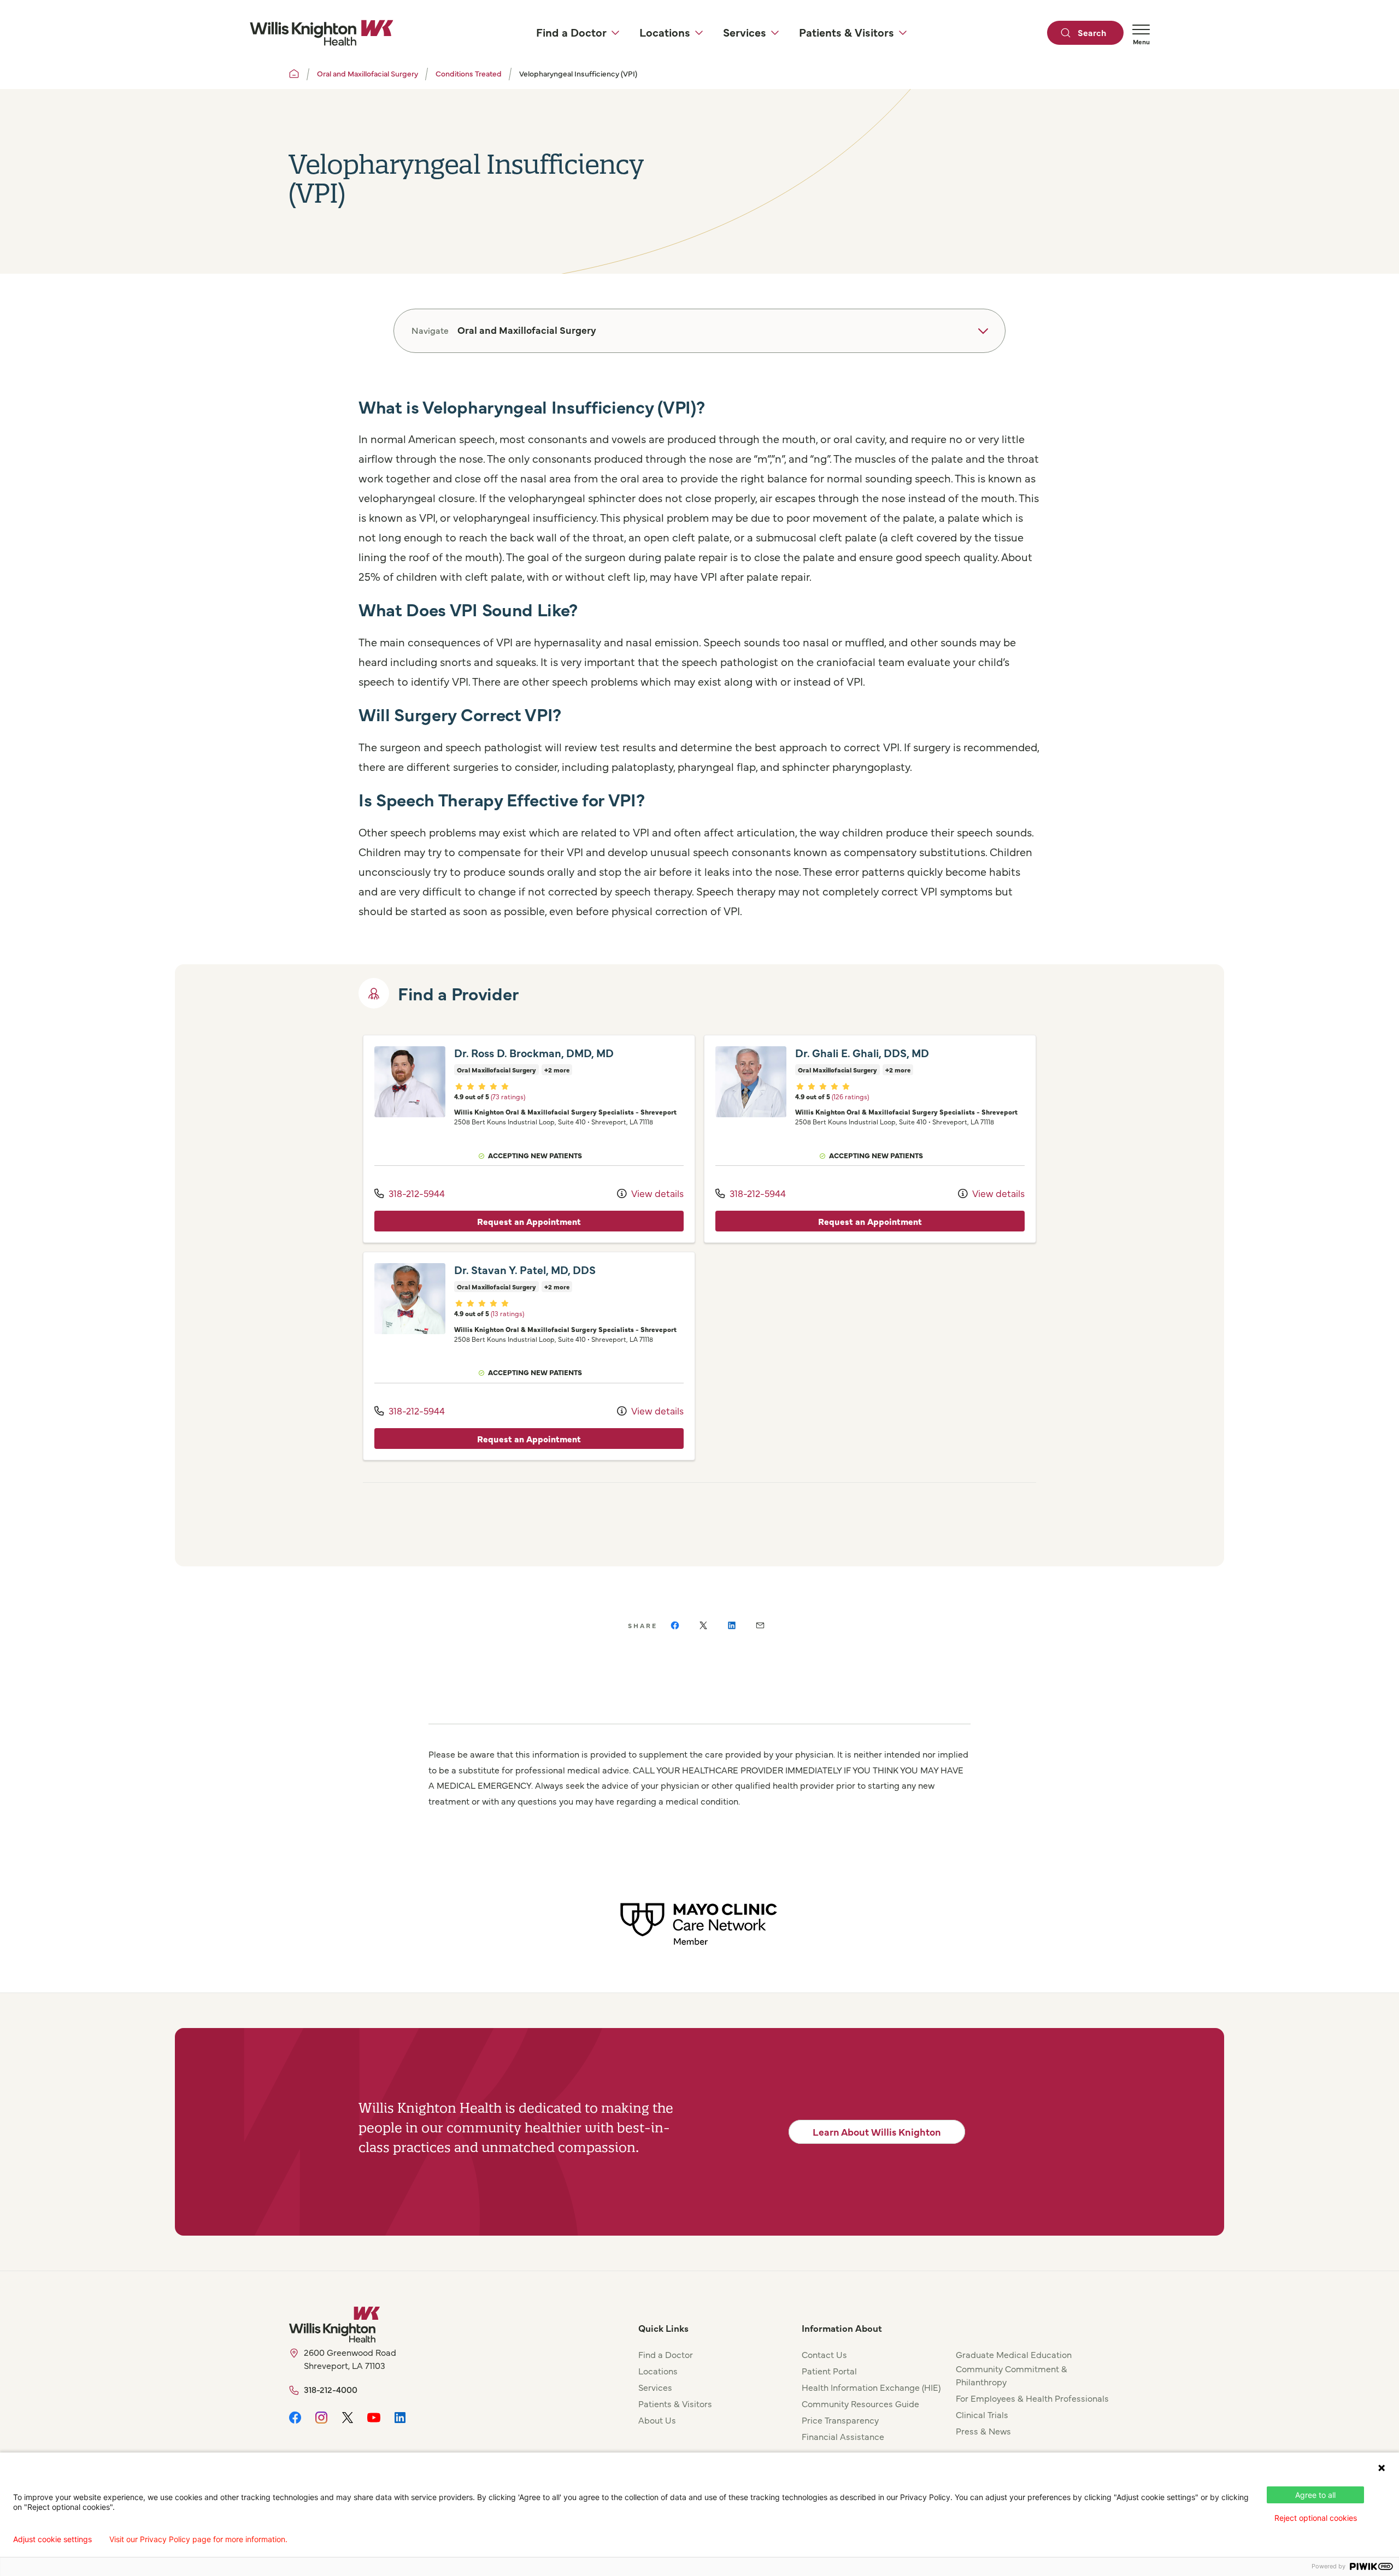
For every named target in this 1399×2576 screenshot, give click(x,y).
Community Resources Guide (860, 2403)
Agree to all (1315, 2495)
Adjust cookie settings (52, 2539)
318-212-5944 (416, 1193)
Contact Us (824, 2354)
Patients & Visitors (675, 2403)
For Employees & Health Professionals (1032, 2398)
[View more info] (410, 1082)
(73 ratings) (508, 1096)
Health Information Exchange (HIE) (871, 2387)
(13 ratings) (507, 1313)
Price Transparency (840, 2420)
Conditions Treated (469, 73)
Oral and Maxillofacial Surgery (368, 73)
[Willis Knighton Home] (321, 33)
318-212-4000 (331, 2389)
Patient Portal (829, 2371)
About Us (657, 2420)
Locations (658, 2371)
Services (655, 2387)
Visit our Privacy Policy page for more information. (198, 2539)
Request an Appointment (529, 1221)
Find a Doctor (666, 2354)
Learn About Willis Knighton (877, 2132)
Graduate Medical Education (1014, 2354)
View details (656, 1193)
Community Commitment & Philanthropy (1012, 2375)
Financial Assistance (843, 2436)
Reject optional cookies (1316, 2518)
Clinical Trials (982, 2414)
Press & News (983, 2431)
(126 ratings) (850, 1096)
